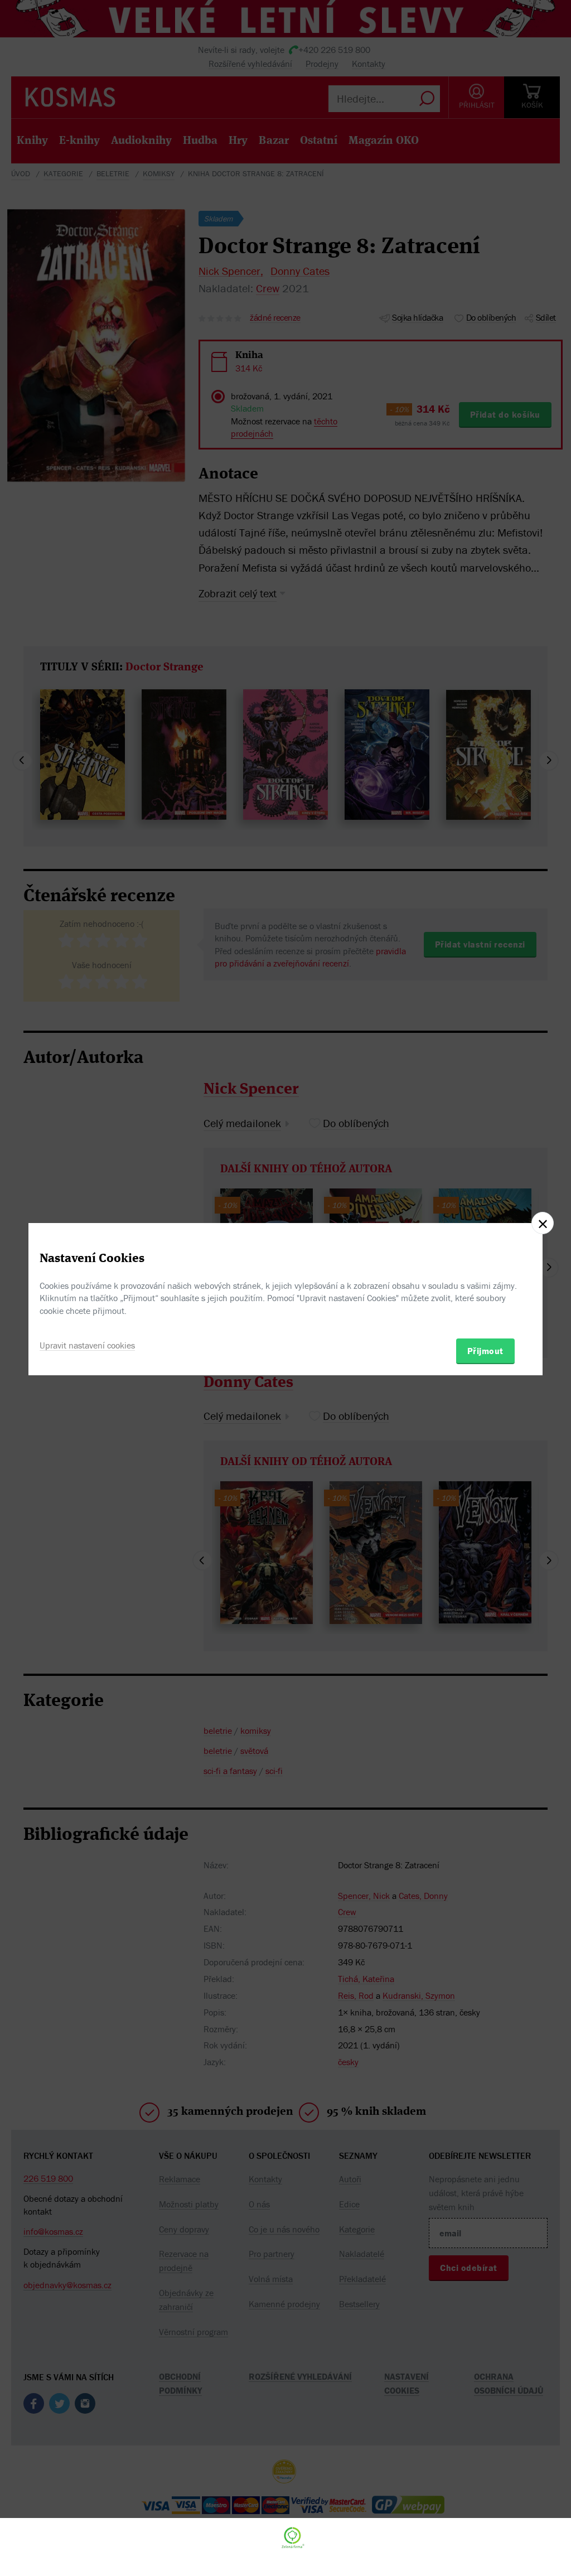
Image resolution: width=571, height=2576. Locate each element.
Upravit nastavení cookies (87, 1345)
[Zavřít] (543, 1223)
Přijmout (485, 1351)
